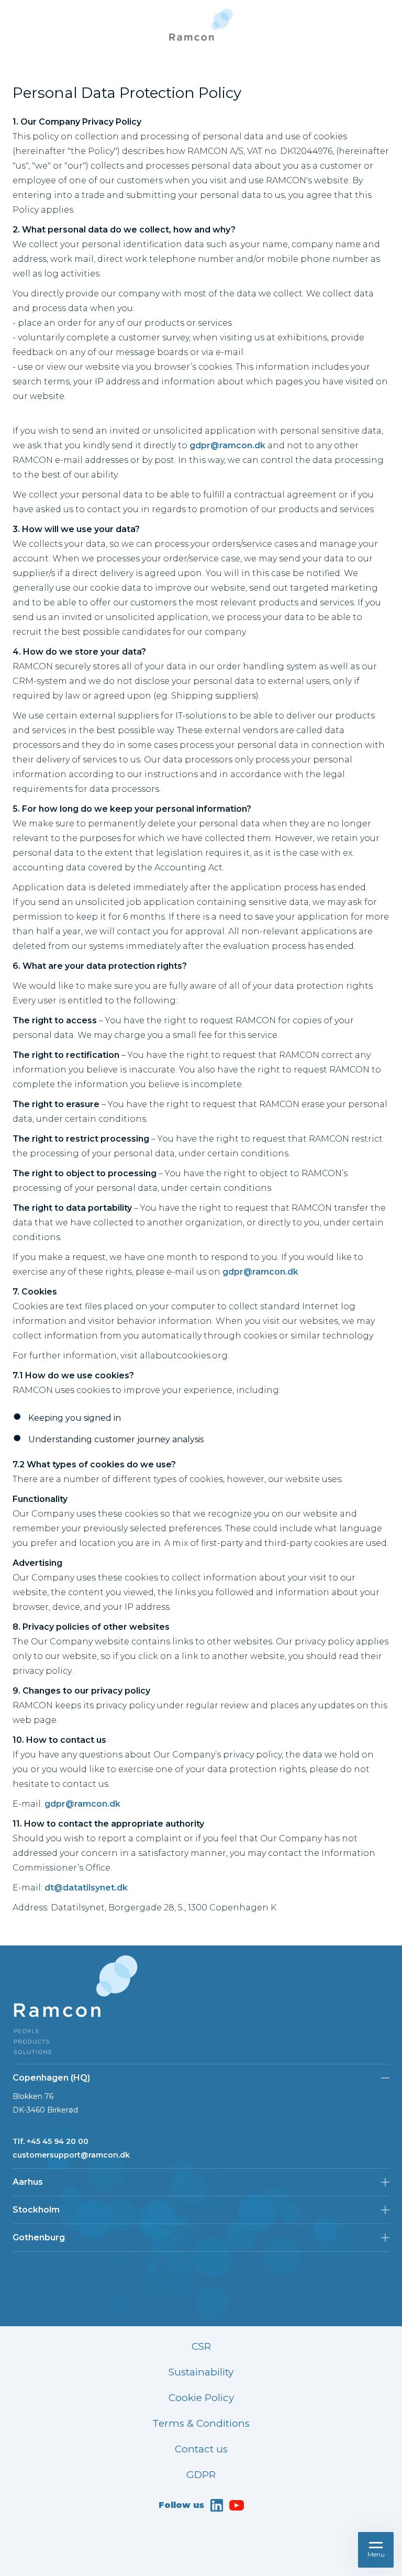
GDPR (201, 2475)
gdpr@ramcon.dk (227, 445)
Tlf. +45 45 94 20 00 (51, 2141)
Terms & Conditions (201, 2423)
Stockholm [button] (36, 2210)
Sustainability (201, 2372)
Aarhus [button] (28, 2182)
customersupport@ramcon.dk (71, 2155)
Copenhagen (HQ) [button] (51, 2078)
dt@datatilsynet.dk (86, 1888)
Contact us (201, 2449)
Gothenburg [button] (39, 2237)
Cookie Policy (201, 2398)
